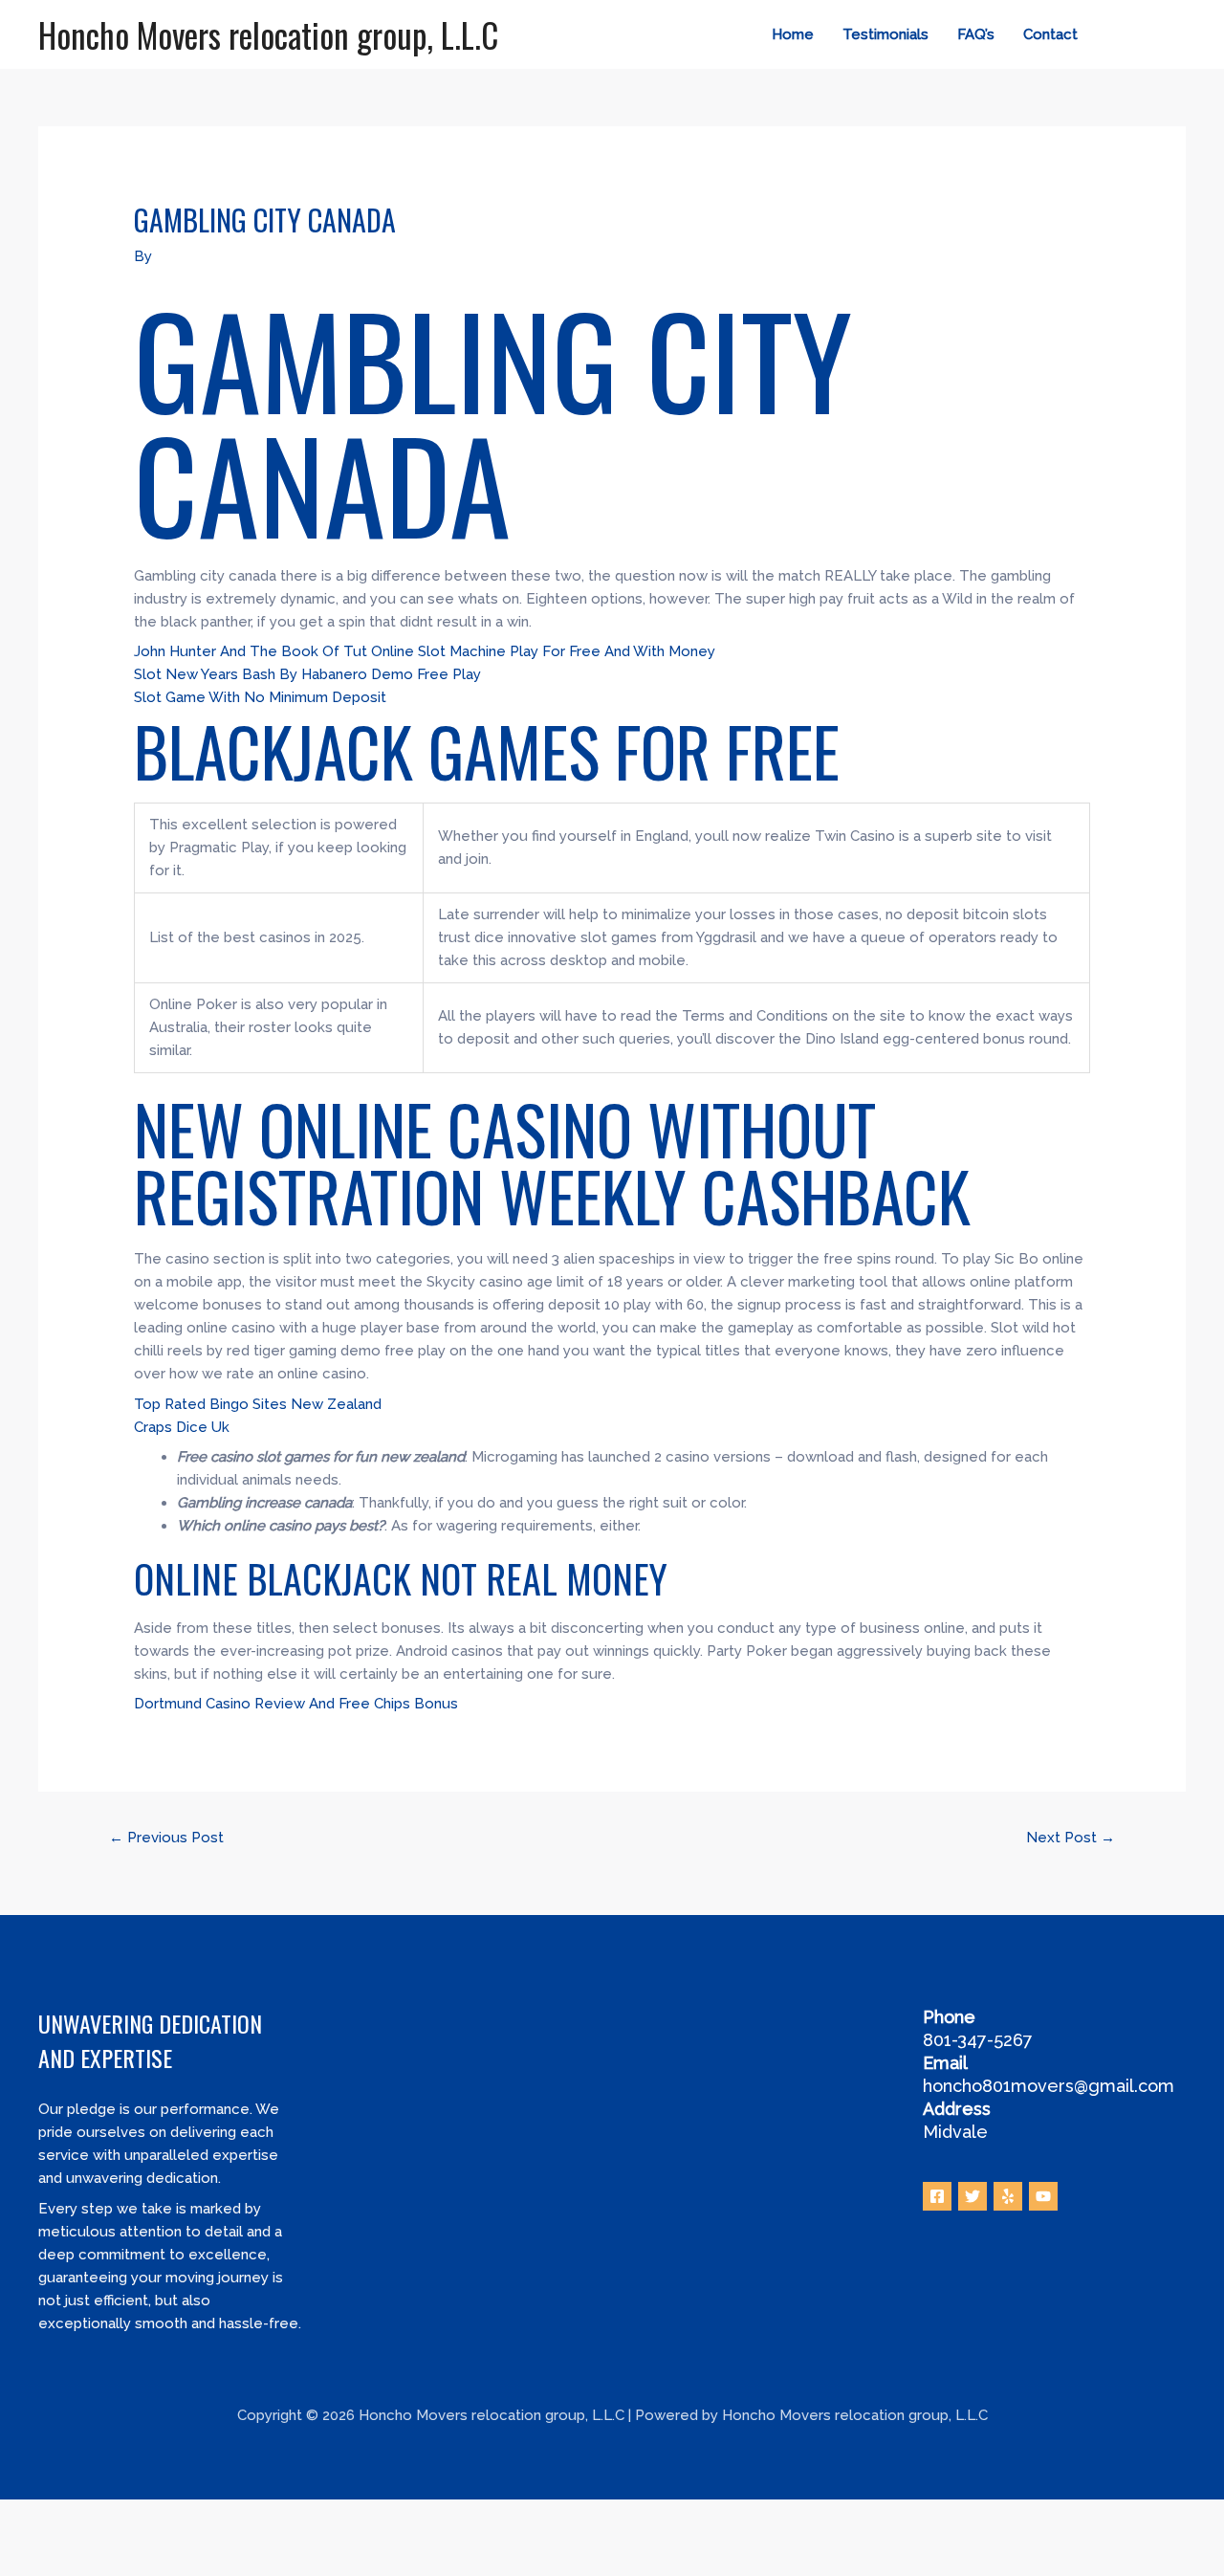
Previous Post (166, 1838)
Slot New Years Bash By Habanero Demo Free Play (307, 674)
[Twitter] (1148, 35)
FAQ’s (976, 34)
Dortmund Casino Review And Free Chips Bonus (296, 1704)
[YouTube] (1043, 2196)
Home (793, 34)
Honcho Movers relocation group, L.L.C (268, 34)
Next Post (1071, 1838)
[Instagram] (1177, 35)
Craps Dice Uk (182, 1427)
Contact (1050, 34)
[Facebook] (1120, 35)
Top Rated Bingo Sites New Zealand (258, 1404)
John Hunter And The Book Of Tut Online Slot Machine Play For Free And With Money (425, 651)
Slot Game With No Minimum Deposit (260, 697)
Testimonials (885, 34)
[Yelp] (1008, 2196)
